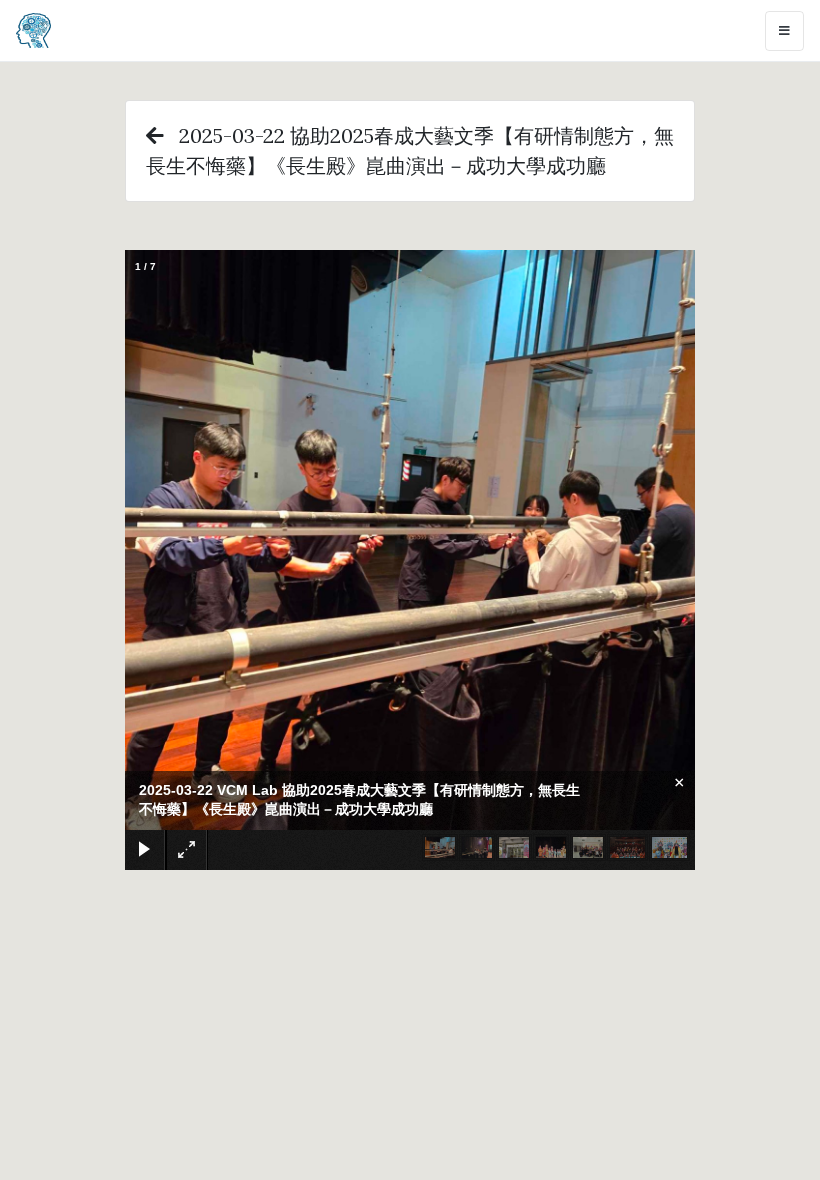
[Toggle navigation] (784, 31)
